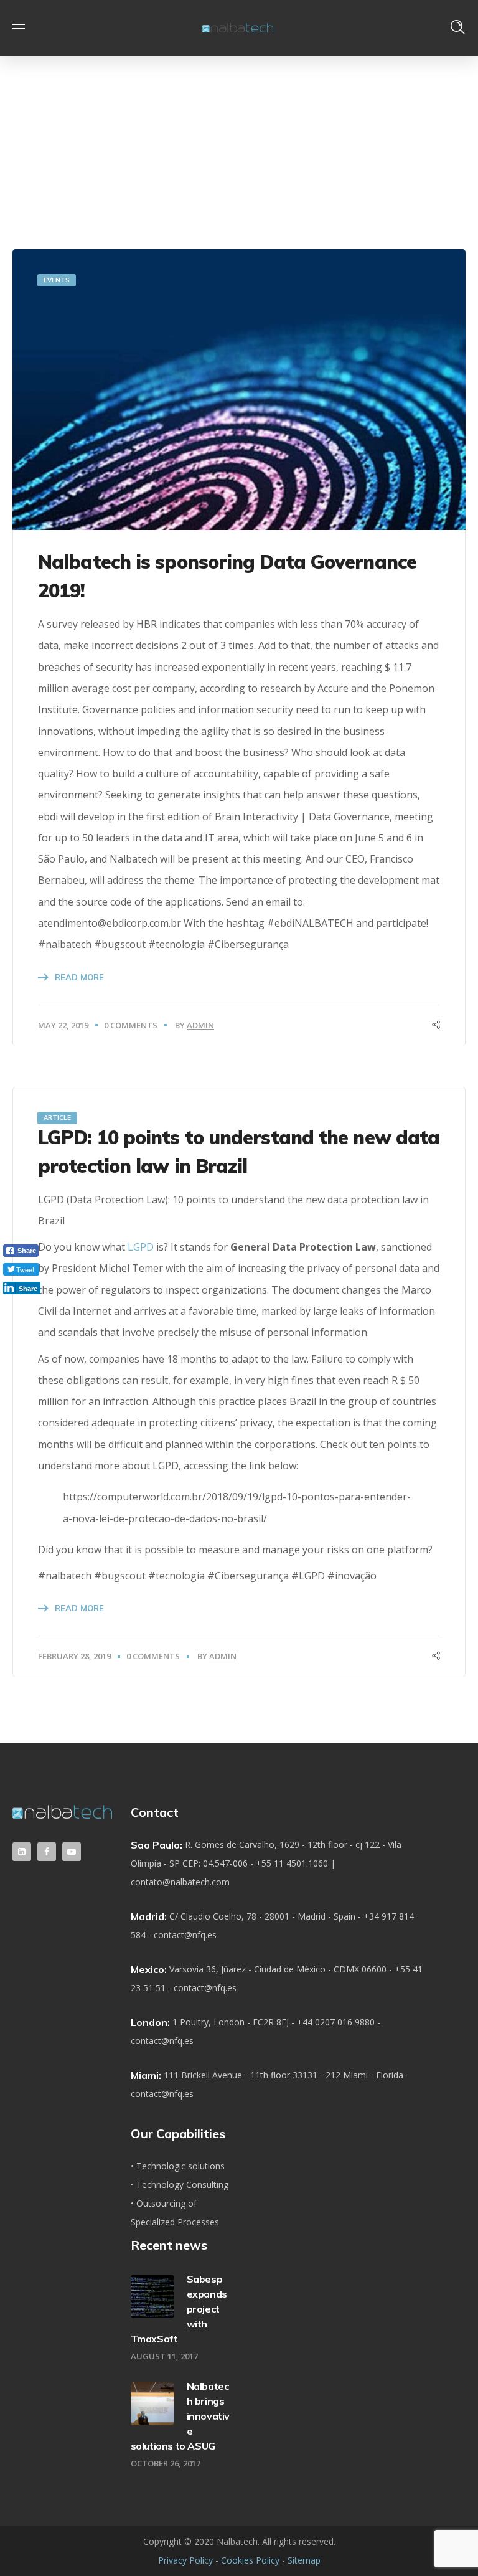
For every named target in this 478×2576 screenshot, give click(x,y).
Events (57, 280)
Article (57, 1118)
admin (200, 1025)
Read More (79, 977)
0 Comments (131, 1025)
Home (346, 124)
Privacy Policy (185, 2560)
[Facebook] (47, 1852)
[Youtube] (72, 1852)
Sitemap (304, 2560)
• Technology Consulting (180, 2185)
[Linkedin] (22, 1852)
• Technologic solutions (178, 2166)
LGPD (141, 1247)
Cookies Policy (250, 2560)
